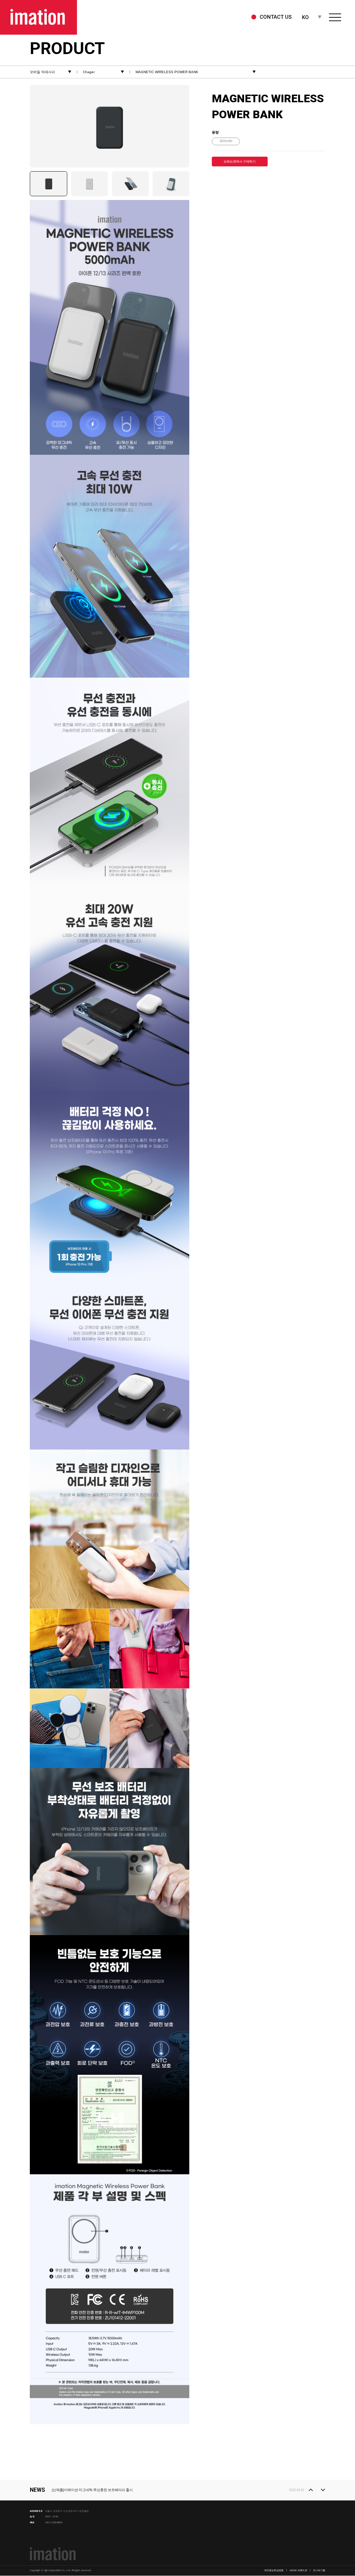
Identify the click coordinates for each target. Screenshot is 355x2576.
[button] (311, 2490)
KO (305, 17)
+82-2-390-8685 (54, 2522)
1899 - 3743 (51, 2517)
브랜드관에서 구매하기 (240, 162)
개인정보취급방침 (274, 2570)
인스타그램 (319, 2570)
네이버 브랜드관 (298, 2570)
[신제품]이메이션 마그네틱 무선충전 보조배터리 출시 (92, 2490)
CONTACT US (276, 17)
